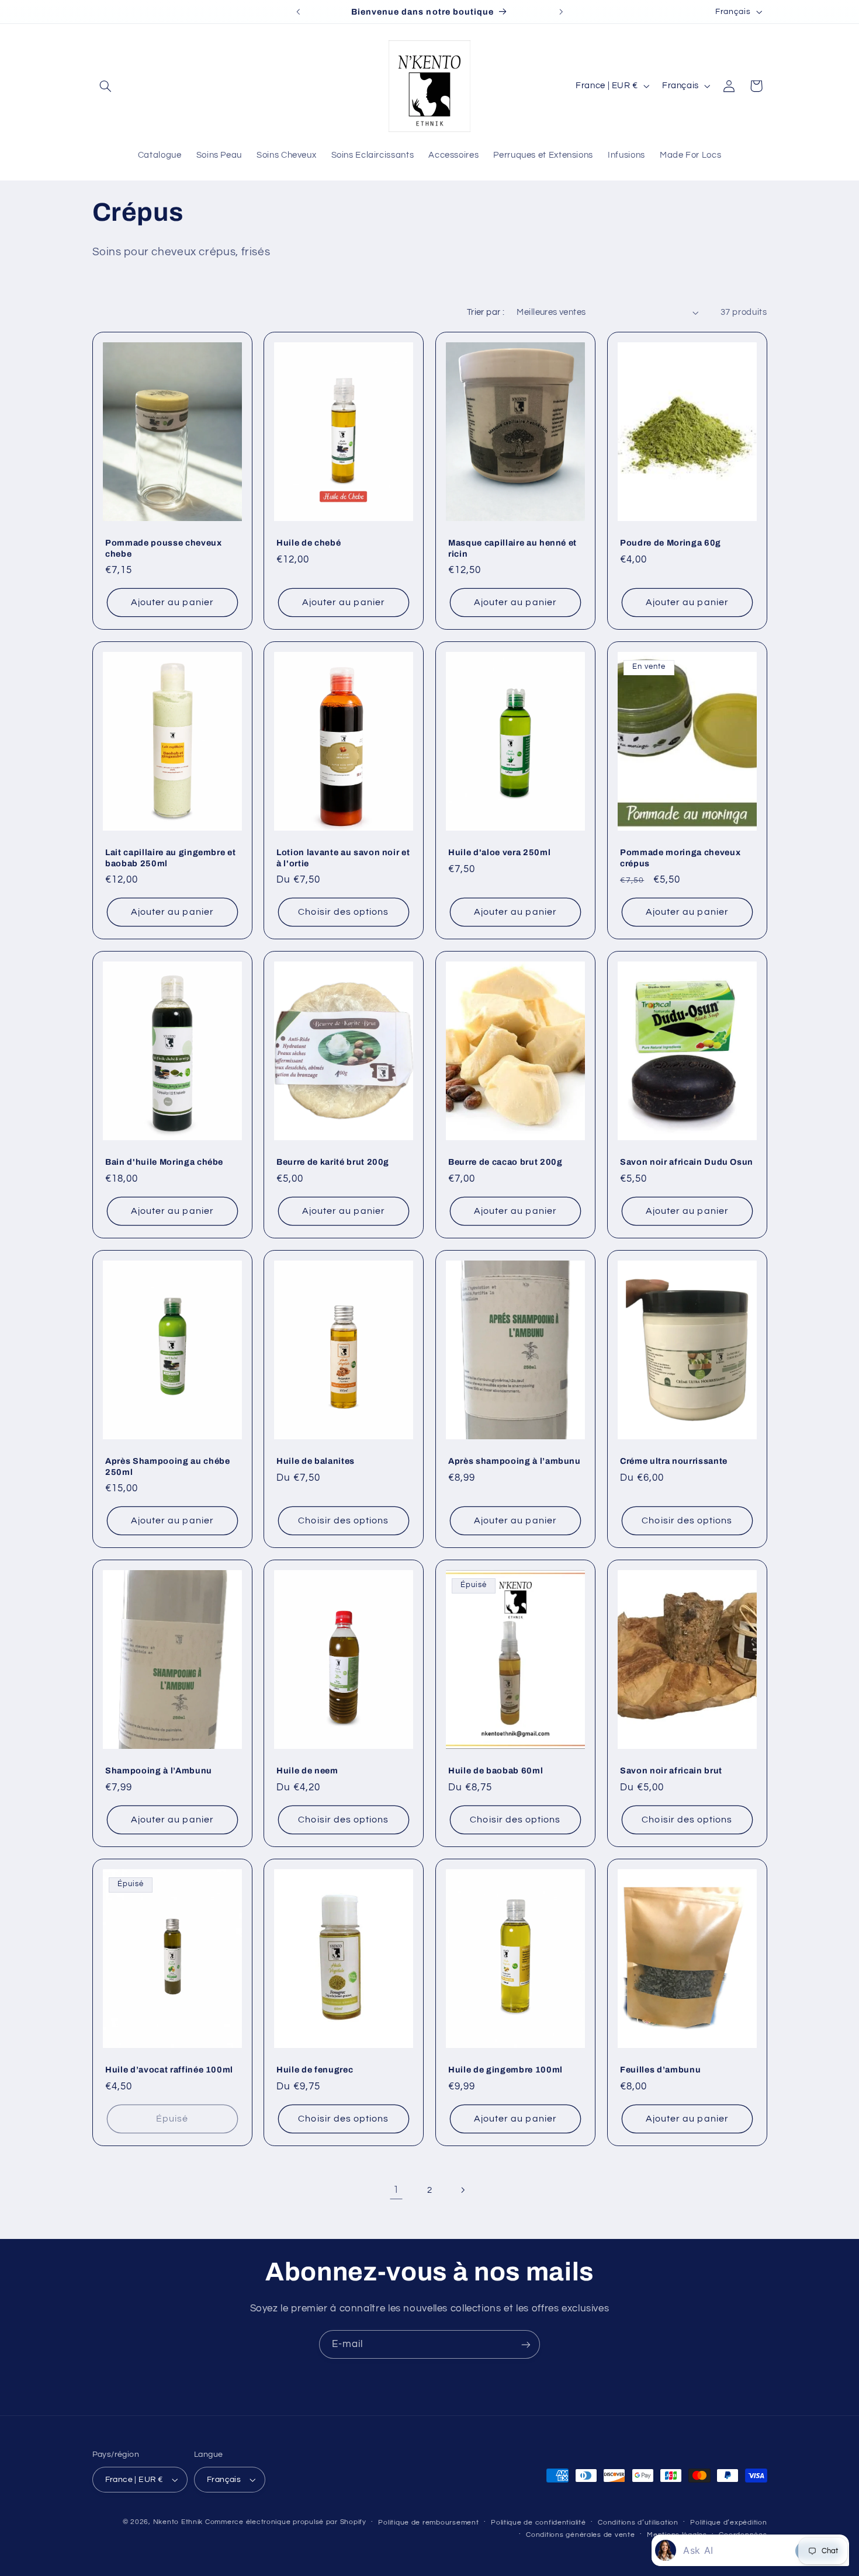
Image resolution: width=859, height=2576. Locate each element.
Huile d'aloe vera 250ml (499, 852)
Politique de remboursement (428, 2523)
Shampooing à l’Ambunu (159, 1771)
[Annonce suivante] (561, 12)
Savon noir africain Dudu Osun (687, 1162)
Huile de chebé (309, 543)
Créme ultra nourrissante (674, 1461)
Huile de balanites (316, 1461)
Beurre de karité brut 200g (333, 1162)
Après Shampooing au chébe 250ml (168, 1466)
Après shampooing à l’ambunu (515, 1461)
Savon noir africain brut (671, 1771)
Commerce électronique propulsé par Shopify (286, 2522)
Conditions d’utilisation (638, 2523)
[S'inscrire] (526, 2344)
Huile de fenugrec (315, 2070)
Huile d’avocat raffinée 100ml (169, 2070)
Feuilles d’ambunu (660, 2070)
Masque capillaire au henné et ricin (512, 548)
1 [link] (396, 2190)
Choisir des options (344, 912)
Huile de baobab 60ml (496, 1771)
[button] (106, 86)
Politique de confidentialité (538, 2523)
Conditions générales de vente (580, 2535)
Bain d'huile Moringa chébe (164, 1162)
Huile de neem (307, 1771)
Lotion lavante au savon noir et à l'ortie (343, 857)
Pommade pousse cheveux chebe (164, 548)
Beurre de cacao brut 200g (505, 1162)
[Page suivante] (463, 2190)
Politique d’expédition (728, 2523)
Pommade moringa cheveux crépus (680, 857)
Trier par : (486, 312)
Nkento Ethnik (179, 2522)
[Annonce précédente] (298, 12)
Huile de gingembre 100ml (505, 2070)
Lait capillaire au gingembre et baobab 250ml (170, 857)
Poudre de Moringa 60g (671, 543)
